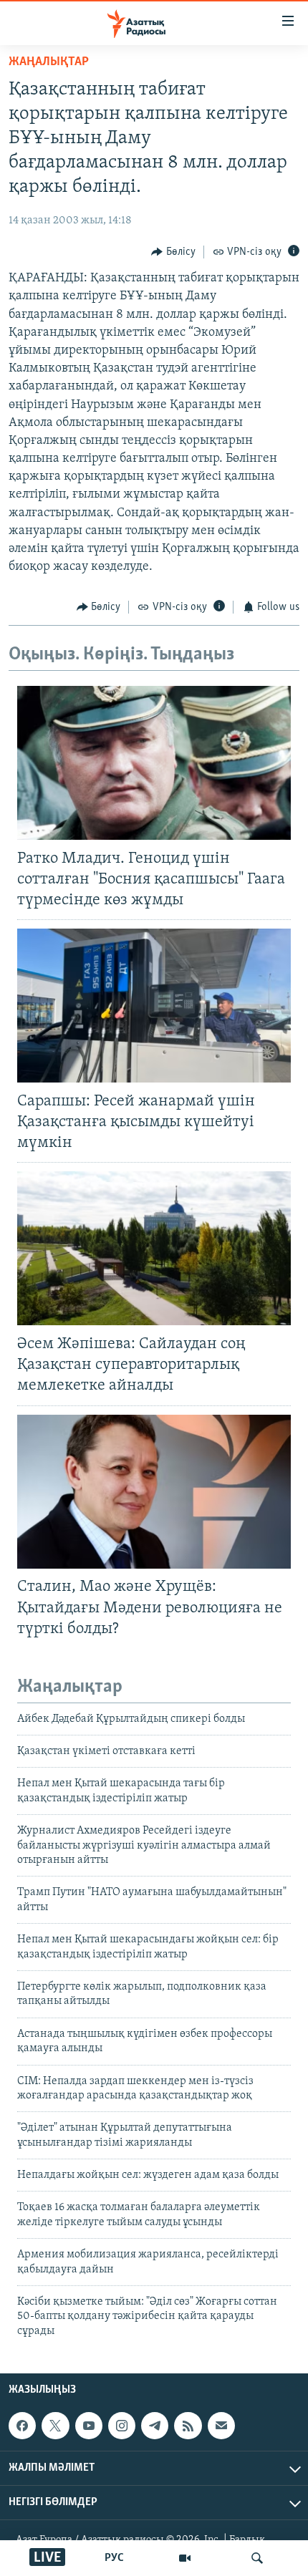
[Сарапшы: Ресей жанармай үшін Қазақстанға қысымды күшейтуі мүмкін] (154, 1006)
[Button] (173, 252)
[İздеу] (257, 2558)
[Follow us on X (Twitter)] (55, 2426)
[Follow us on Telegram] (155, 2426)
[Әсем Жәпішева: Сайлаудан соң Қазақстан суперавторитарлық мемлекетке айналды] (154, 1248)
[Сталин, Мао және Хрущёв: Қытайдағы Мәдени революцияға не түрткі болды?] (154, 1492)
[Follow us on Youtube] (89, 2426)
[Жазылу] (221, 2426)
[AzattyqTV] (185, 2558)
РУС (114, 2558)
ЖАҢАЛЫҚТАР (49, 62)
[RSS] (188, 2426)
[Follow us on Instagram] (122, 2426)
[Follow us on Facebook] (22, 2426)
